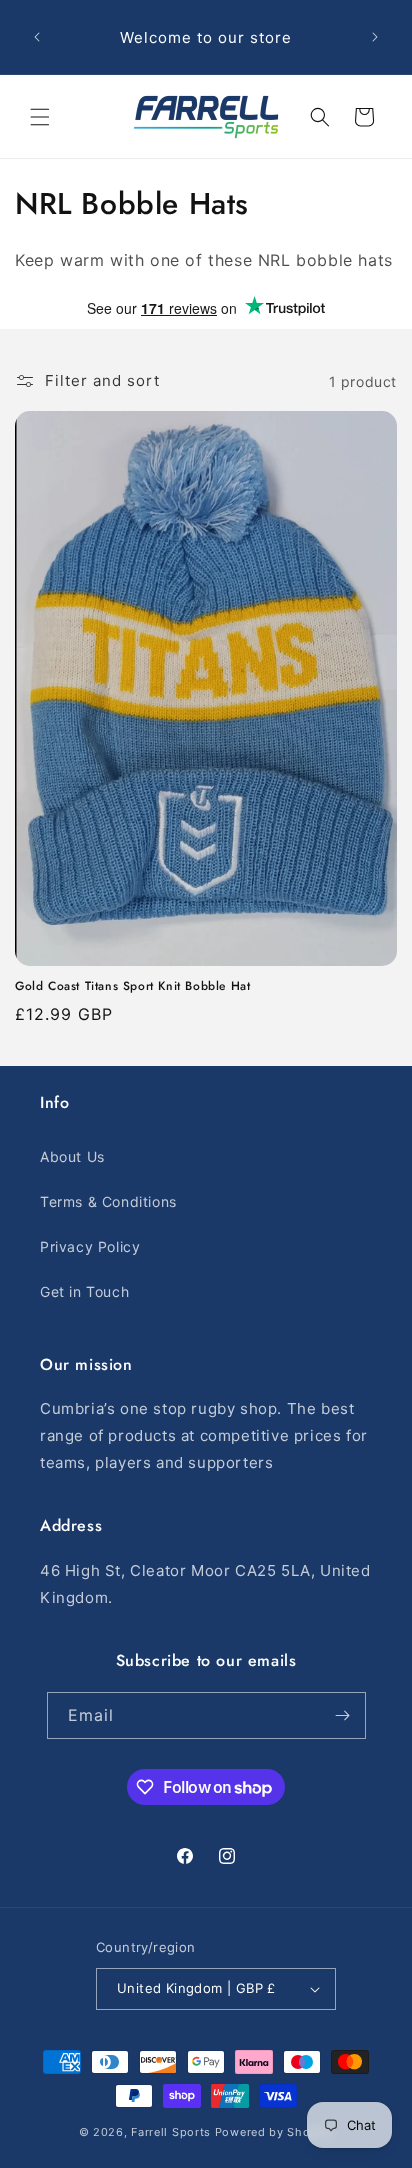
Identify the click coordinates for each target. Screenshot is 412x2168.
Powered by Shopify (274, 2132)
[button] (40, 117)
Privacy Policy (90, 1246)
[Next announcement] (375, 37)
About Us (72, 1156)
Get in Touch (84, 1291)
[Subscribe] (343, 1715)
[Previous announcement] (37, 37)
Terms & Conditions (108, 1201)
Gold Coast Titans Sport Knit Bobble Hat (132, 987)
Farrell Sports (173, 2132)
